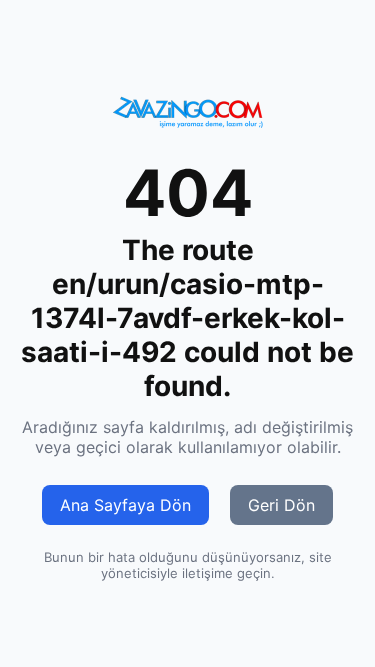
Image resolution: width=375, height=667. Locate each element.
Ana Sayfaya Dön (125, 505)
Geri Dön (281, 505)
